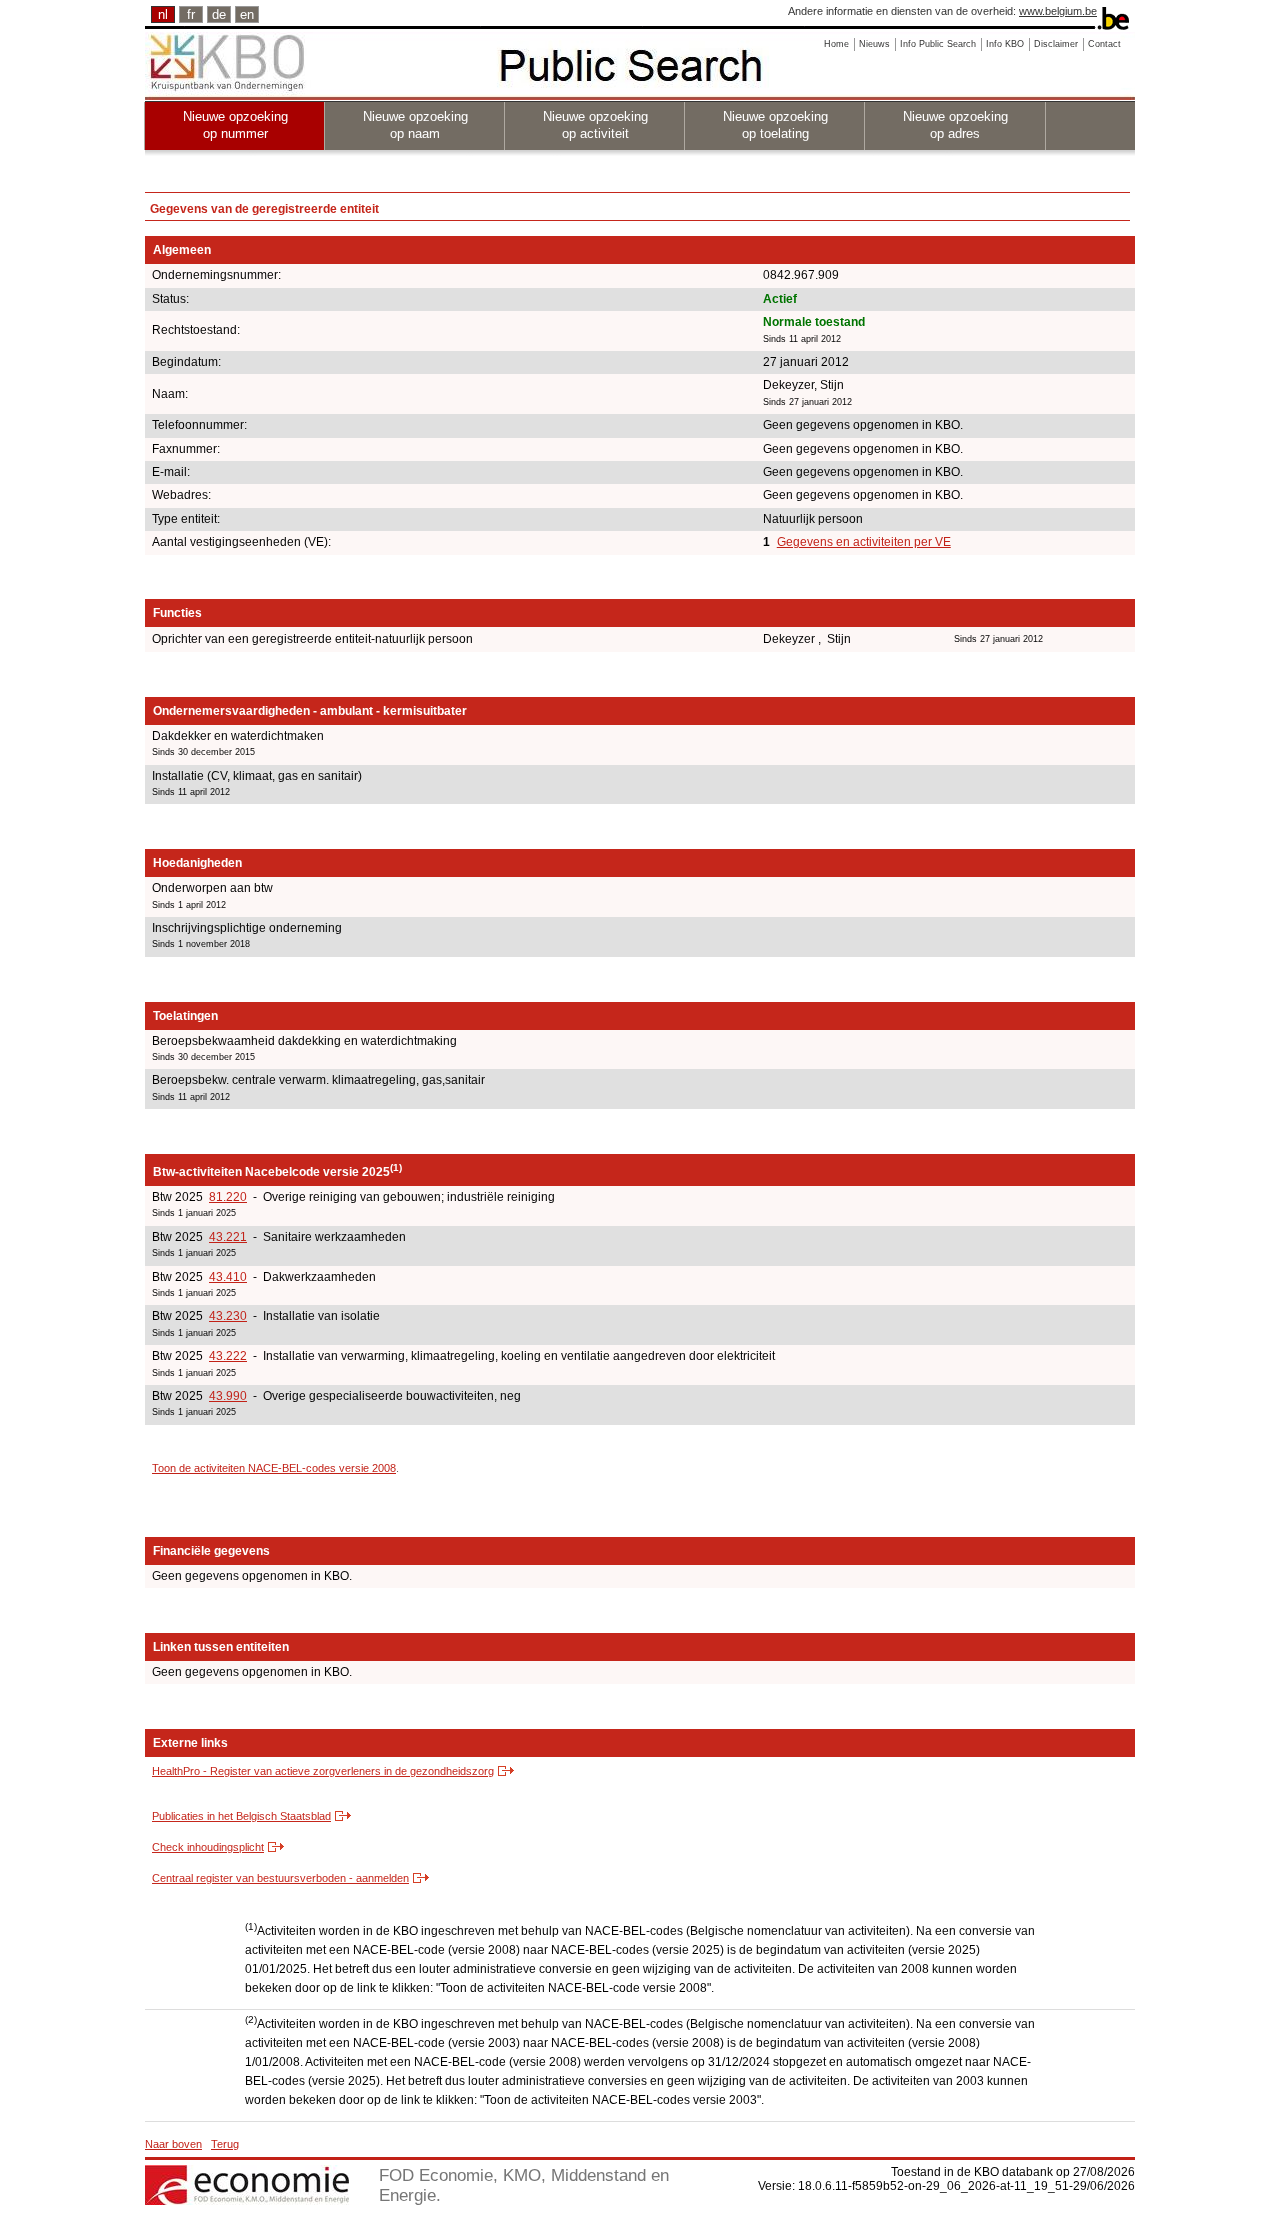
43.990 (228, 1396)
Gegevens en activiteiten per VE (864, 542)
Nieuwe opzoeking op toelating (775, 125)
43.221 (228, 1237)
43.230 (228, 1316)
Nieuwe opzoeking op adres (955, 125)
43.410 (228, 1277)
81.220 (228, 1197)
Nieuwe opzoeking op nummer (235, 125)
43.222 (228, 1356)
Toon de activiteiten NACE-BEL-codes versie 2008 (274, 1468)
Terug (225, 2144)
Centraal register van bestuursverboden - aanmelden (280, 1878)
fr (191, 14)
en (247, 14)
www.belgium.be (1058, 11)
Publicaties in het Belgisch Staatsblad (241, 1816)
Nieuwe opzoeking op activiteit (595, 125)
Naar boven (173, 2144)
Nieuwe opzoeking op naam (415, 125)
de (219, 14)
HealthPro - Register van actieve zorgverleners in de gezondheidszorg (323, 1771)
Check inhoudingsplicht (208, 1847)
